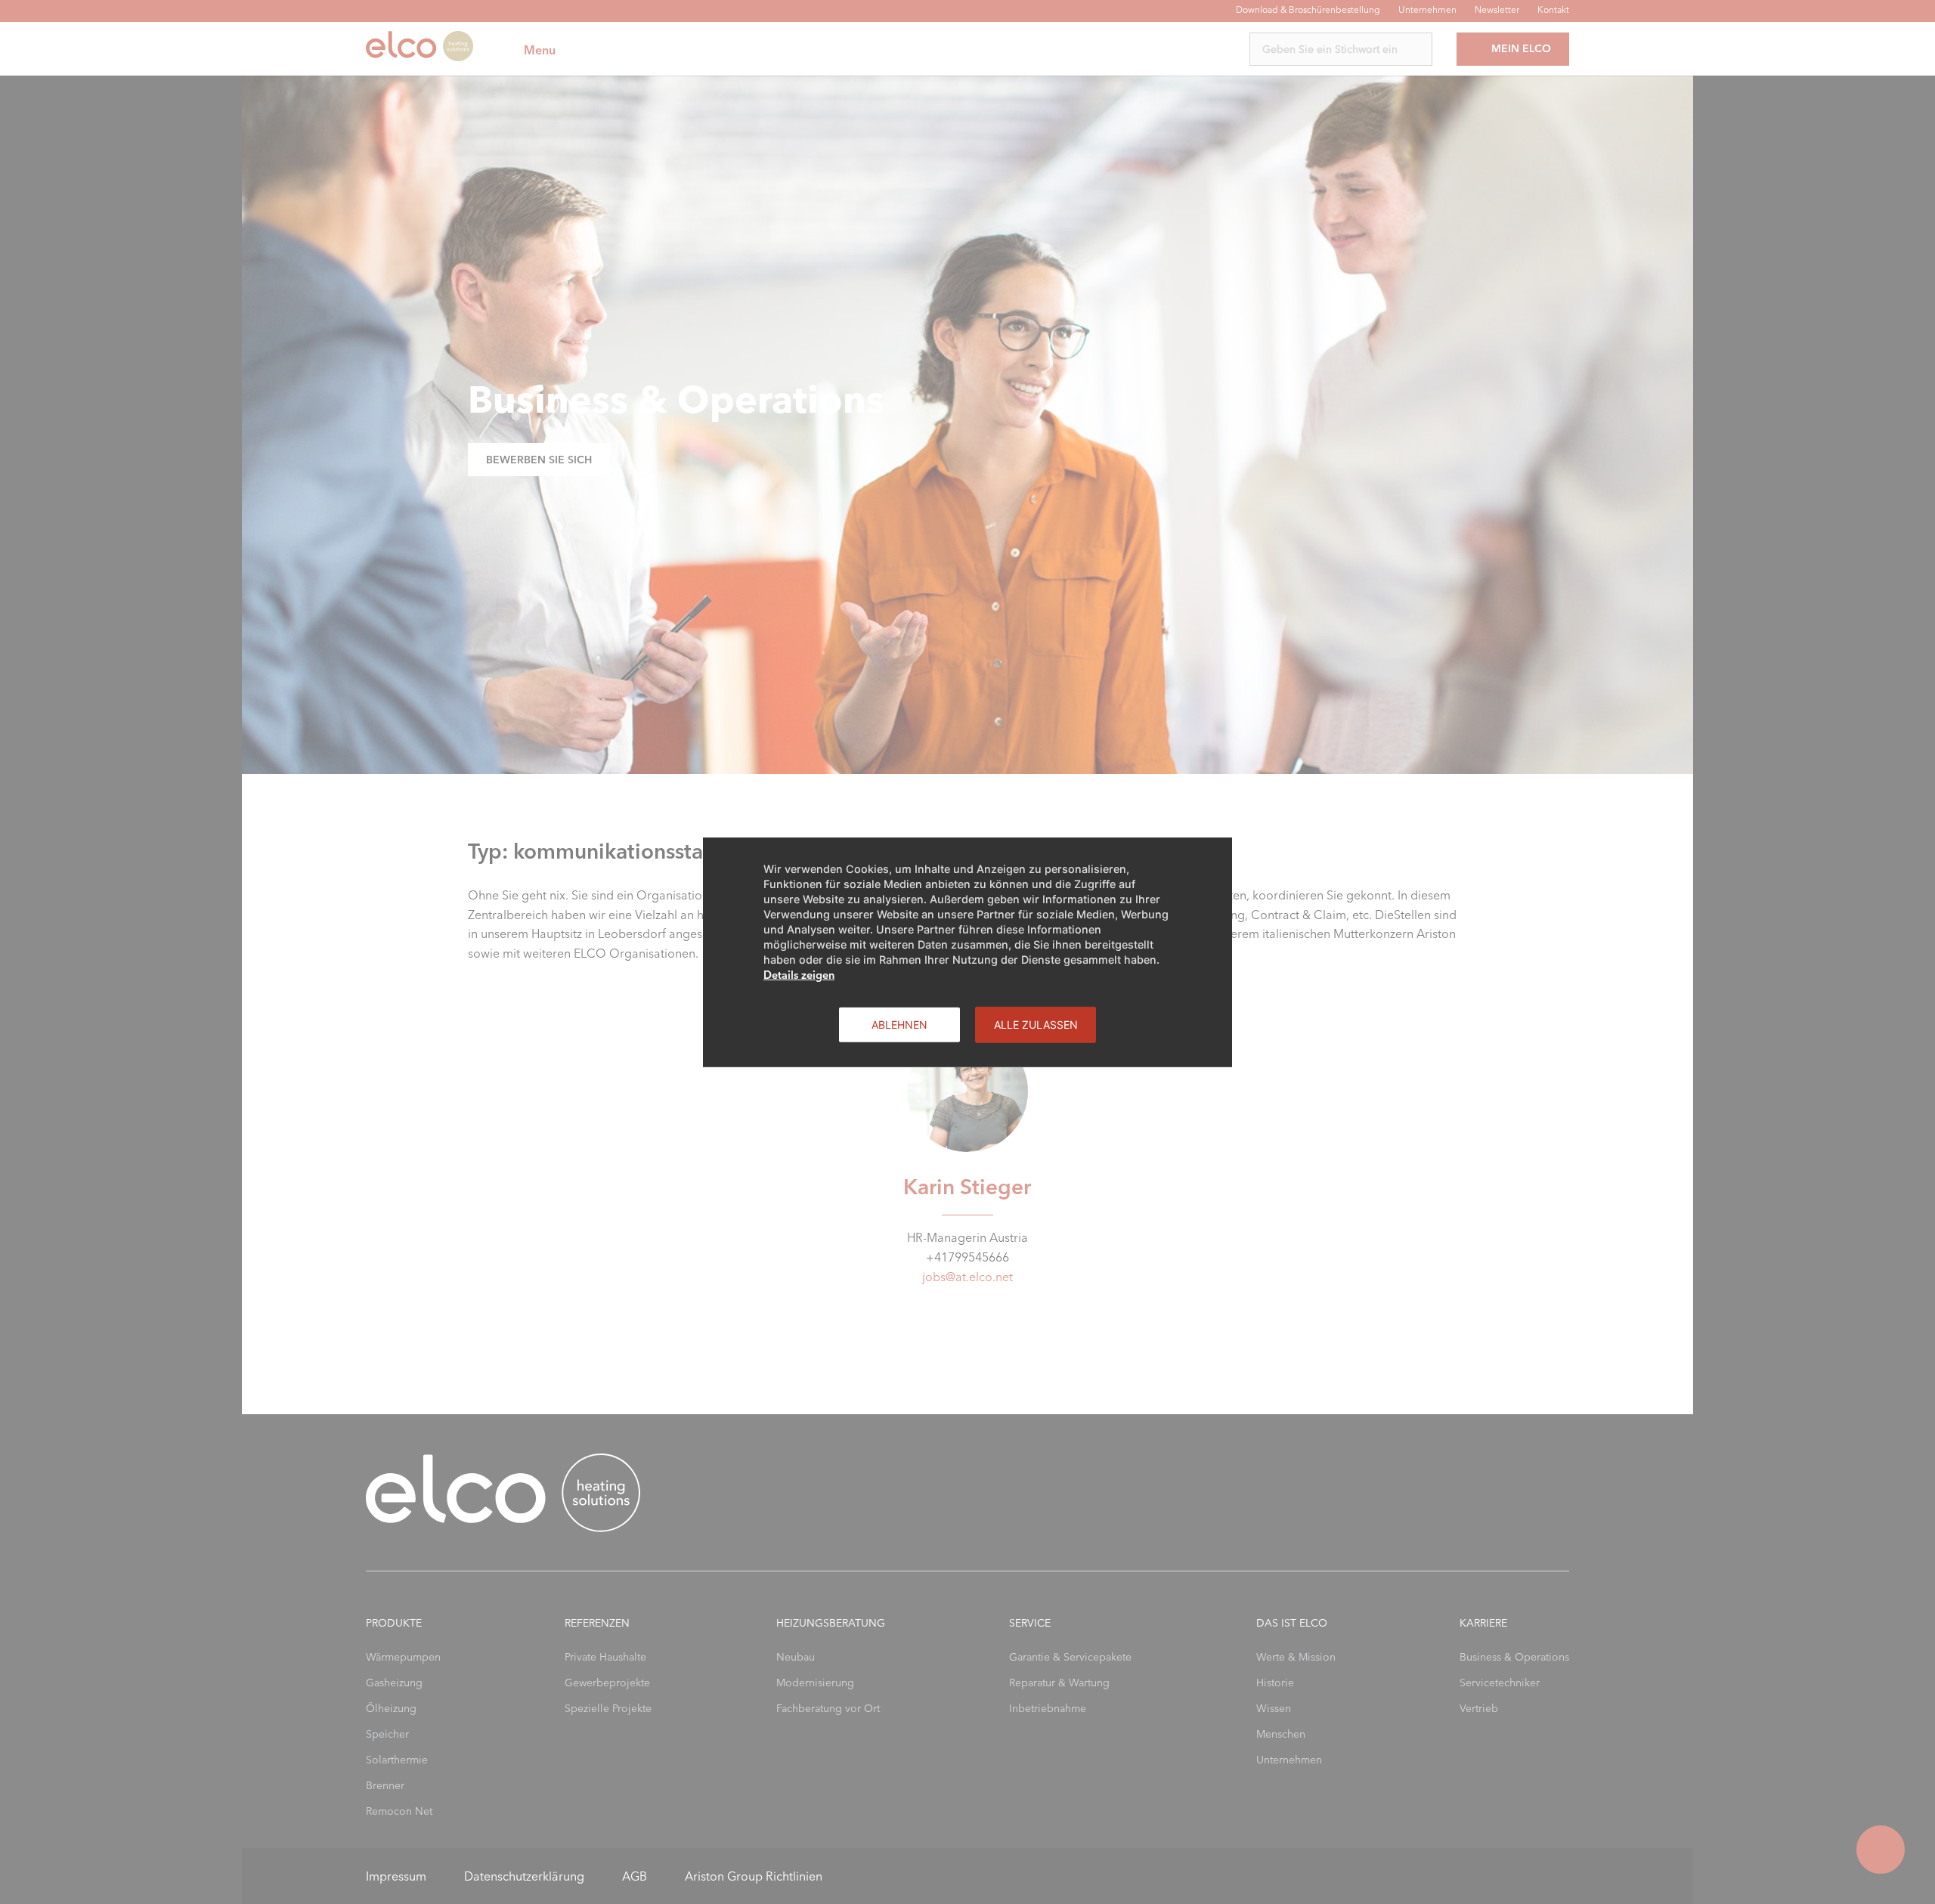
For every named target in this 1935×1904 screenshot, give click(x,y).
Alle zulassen (1036, 1024)
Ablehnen (899, 1024)
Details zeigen (799, 974)
